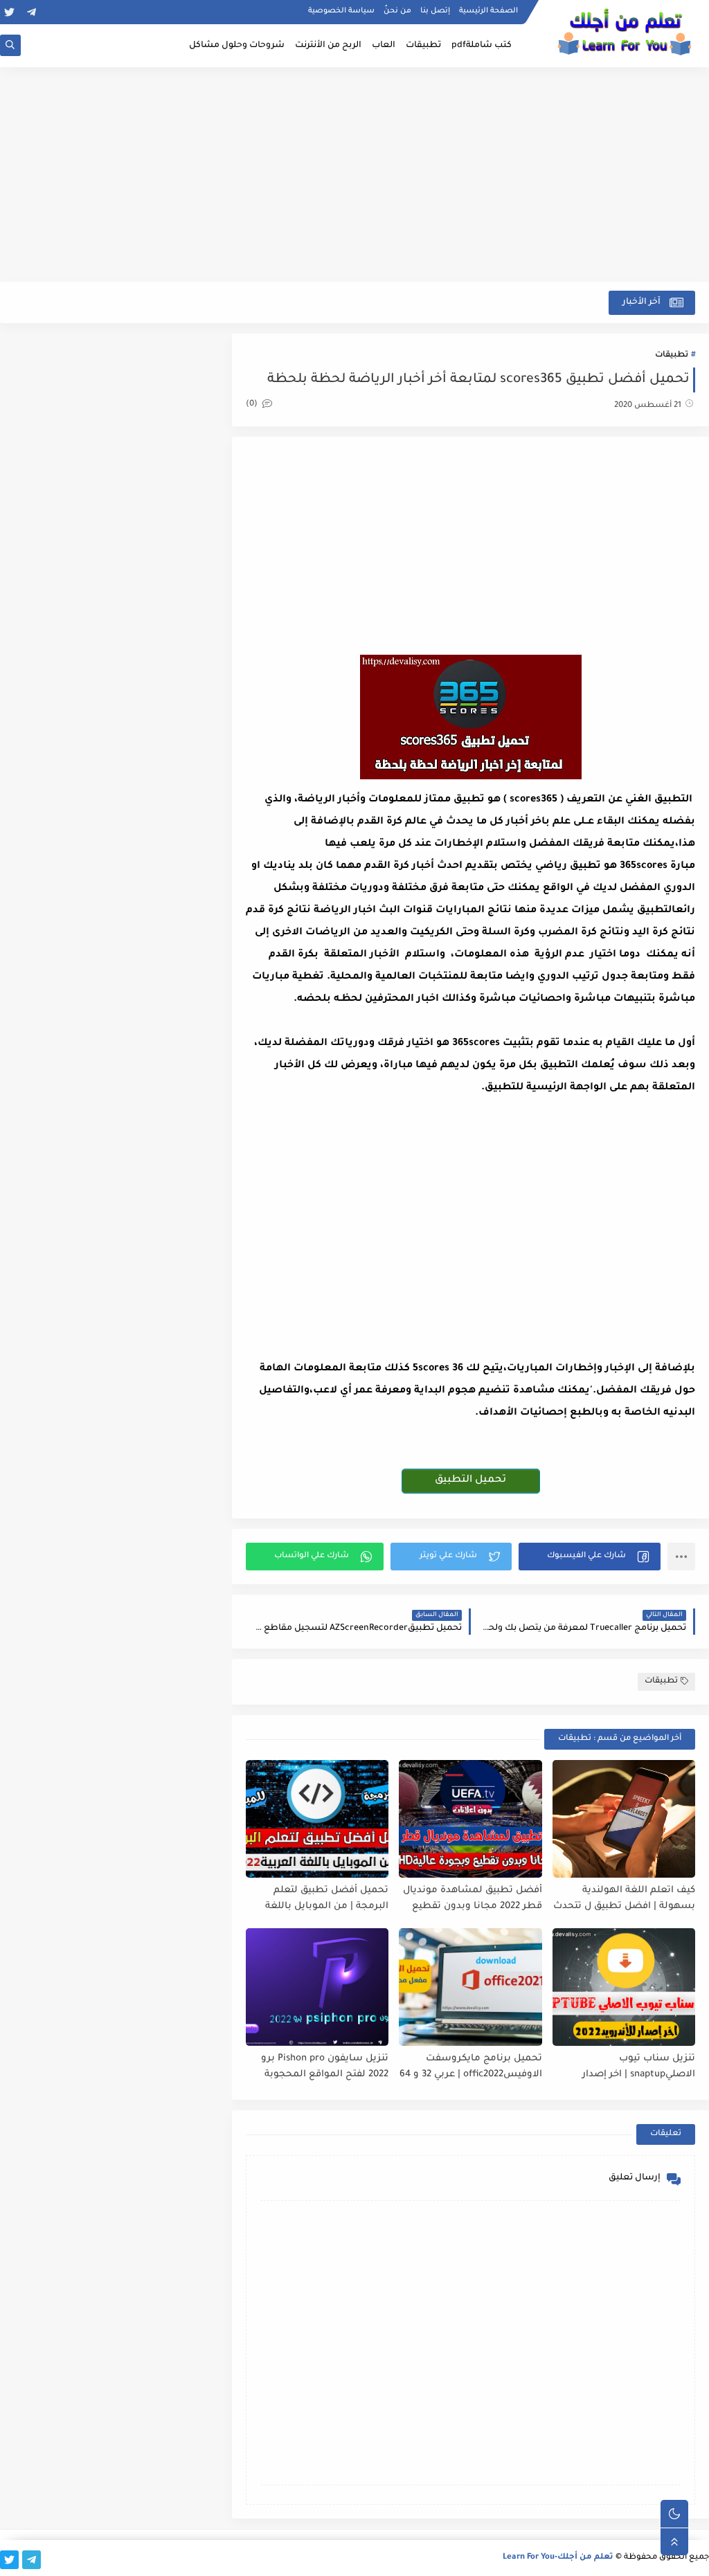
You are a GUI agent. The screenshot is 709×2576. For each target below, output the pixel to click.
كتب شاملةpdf (482, 46)
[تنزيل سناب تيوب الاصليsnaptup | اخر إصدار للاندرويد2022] (624, 1987)
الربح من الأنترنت (328, 46)
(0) (253, 405)
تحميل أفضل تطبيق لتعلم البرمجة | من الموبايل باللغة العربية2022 (327, 1899)
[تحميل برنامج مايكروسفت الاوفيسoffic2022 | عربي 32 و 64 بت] (470, 1987)
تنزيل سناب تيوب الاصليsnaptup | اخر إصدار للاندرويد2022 (639, 2067)
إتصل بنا (435, 11)
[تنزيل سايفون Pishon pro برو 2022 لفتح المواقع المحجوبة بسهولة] (317, 1987)
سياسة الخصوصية (341, 11)
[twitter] (9, 12)
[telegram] (32, 12)
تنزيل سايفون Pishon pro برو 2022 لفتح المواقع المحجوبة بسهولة (325, 2067)
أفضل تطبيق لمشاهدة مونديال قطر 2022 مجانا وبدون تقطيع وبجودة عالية (472, 1899)
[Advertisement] (354, 174)
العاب (384, 46)
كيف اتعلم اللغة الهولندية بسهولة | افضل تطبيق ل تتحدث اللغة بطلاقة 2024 (624, 1899)
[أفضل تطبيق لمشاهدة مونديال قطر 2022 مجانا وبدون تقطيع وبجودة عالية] (470, 1819)
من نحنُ (397, 11)
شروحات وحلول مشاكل (237, 46)
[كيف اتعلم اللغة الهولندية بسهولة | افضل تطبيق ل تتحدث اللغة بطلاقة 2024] (624, 1819)
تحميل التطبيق (470, 1480)
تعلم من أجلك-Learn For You (558, 2558)
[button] (590, 1557)
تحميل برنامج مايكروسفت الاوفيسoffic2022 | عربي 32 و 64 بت (470, 2067)
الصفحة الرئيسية (488, 11)
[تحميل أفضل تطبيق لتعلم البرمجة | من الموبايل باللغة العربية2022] (317, 1819)
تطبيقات (423, 46)
